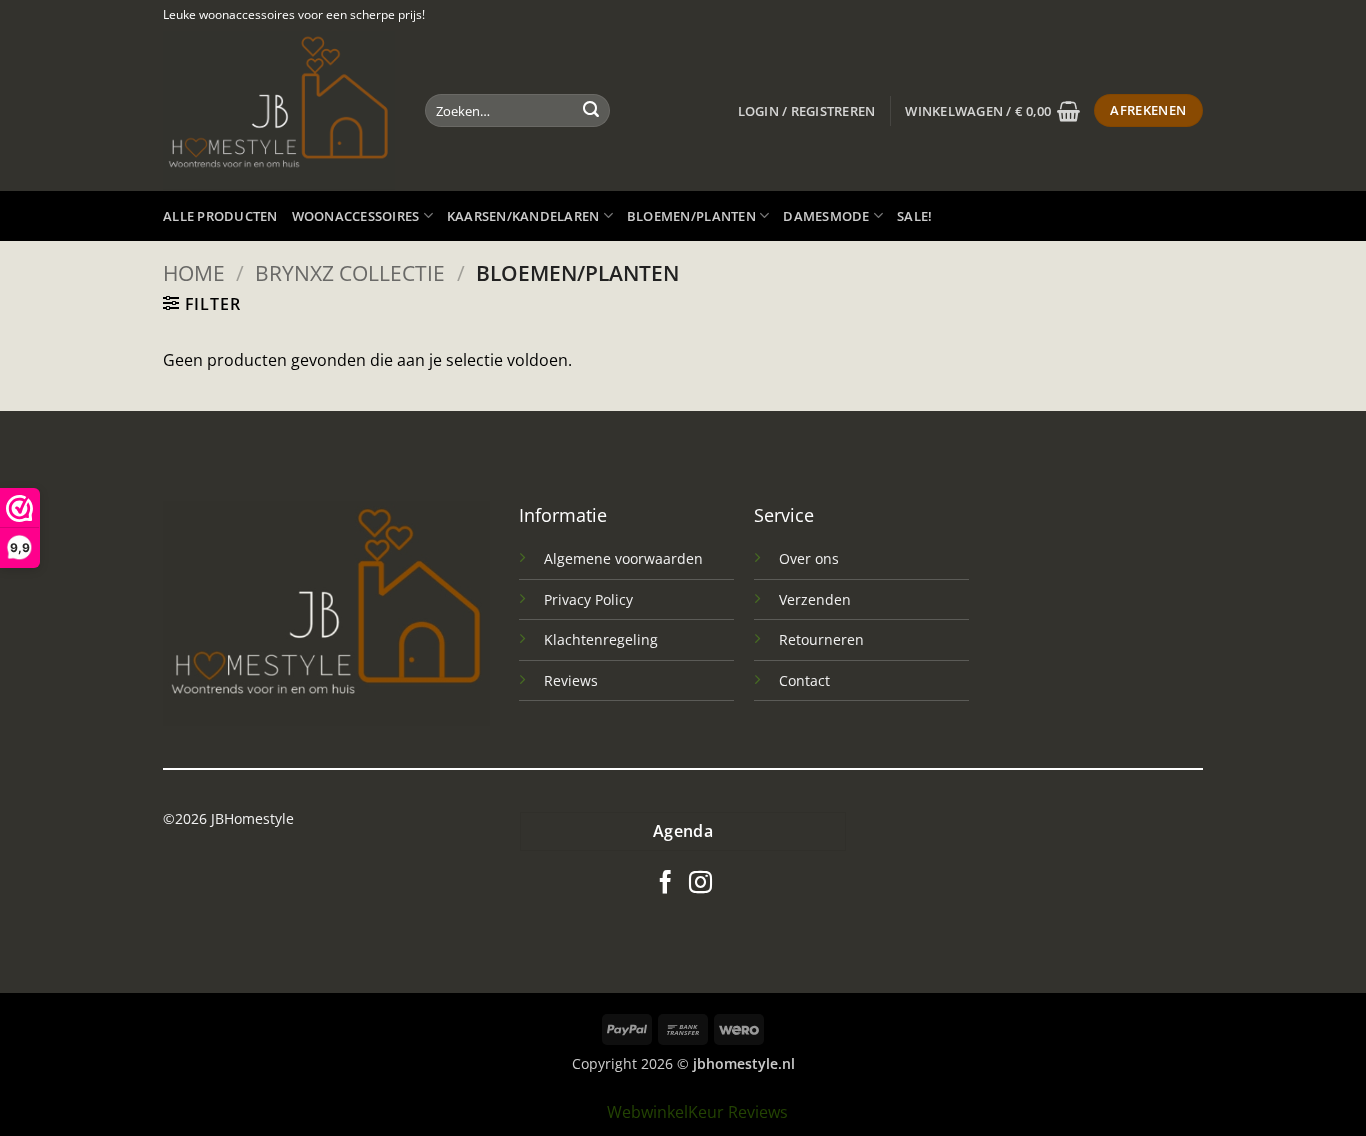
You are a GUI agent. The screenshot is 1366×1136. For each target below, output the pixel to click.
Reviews (571, 680)
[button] (807, 111)
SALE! (914, 216)
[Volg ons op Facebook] (665, 884)
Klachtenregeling (601, 639)
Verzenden (815, 599)
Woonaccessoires (356, 216)
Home (194, 273)
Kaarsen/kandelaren (523, 216)
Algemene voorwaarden (623, 558)
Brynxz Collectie (350, 273)
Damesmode (826, 216)
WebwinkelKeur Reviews (697, 1112)
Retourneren (821, 639)
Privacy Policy (588, 599)
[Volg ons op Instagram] (700, 884)
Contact (804, 680)
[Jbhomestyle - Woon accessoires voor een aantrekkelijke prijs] (279, 110)
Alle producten (220, 216)
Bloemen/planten (691, 216)
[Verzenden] (591, 111)
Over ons (809, 558)
